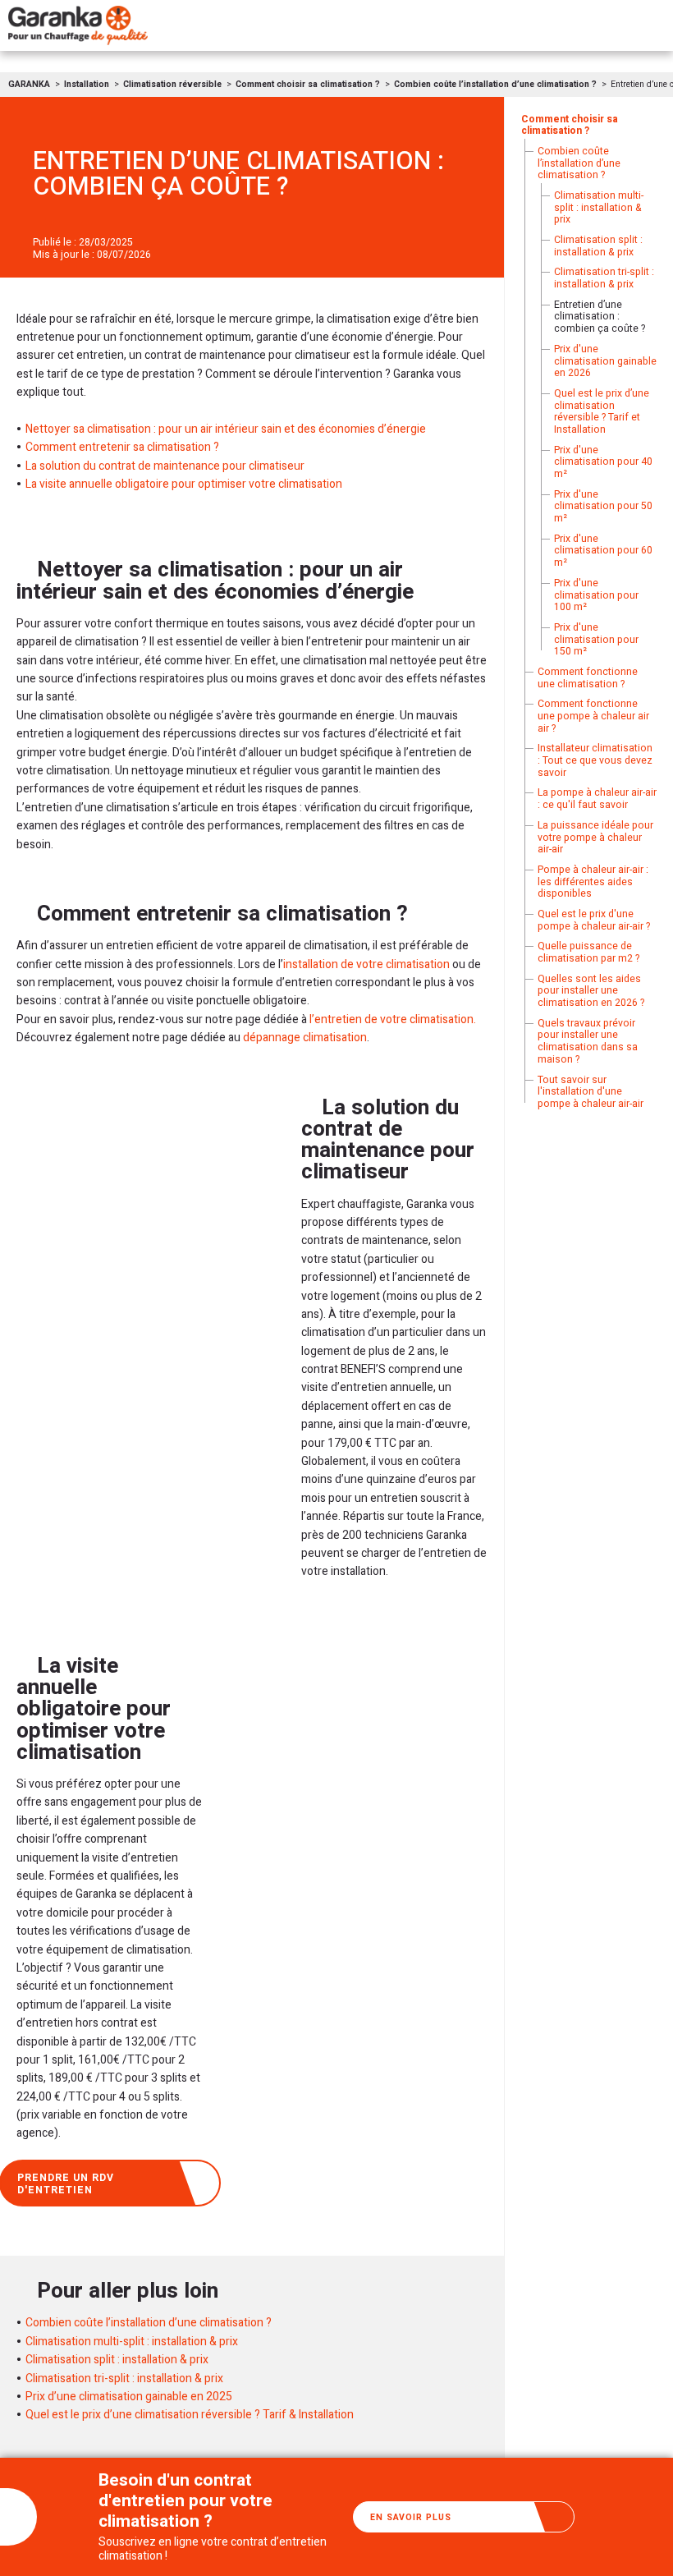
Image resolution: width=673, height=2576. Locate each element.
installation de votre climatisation (366, 964)
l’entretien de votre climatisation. (393, 1019)
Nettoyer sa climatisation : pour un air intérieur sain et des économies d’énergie (226, 429)
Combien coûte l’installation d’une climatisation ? (149, 2323)
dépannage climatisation (305, 1038)
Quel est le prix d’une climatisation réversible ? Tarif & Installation (190, 2415)
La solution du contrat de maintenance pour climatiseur (165, 466)
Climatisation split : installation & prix (117, 2360)
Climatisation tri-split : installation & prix (124, 2379)
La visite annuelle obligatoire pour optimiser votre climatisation (184, 484)
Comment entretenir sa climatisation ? (122, 447)
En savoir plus (411, 2517)
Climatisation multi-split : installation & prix (132, 2342)
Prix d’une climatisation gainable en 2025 (129, 2397)
